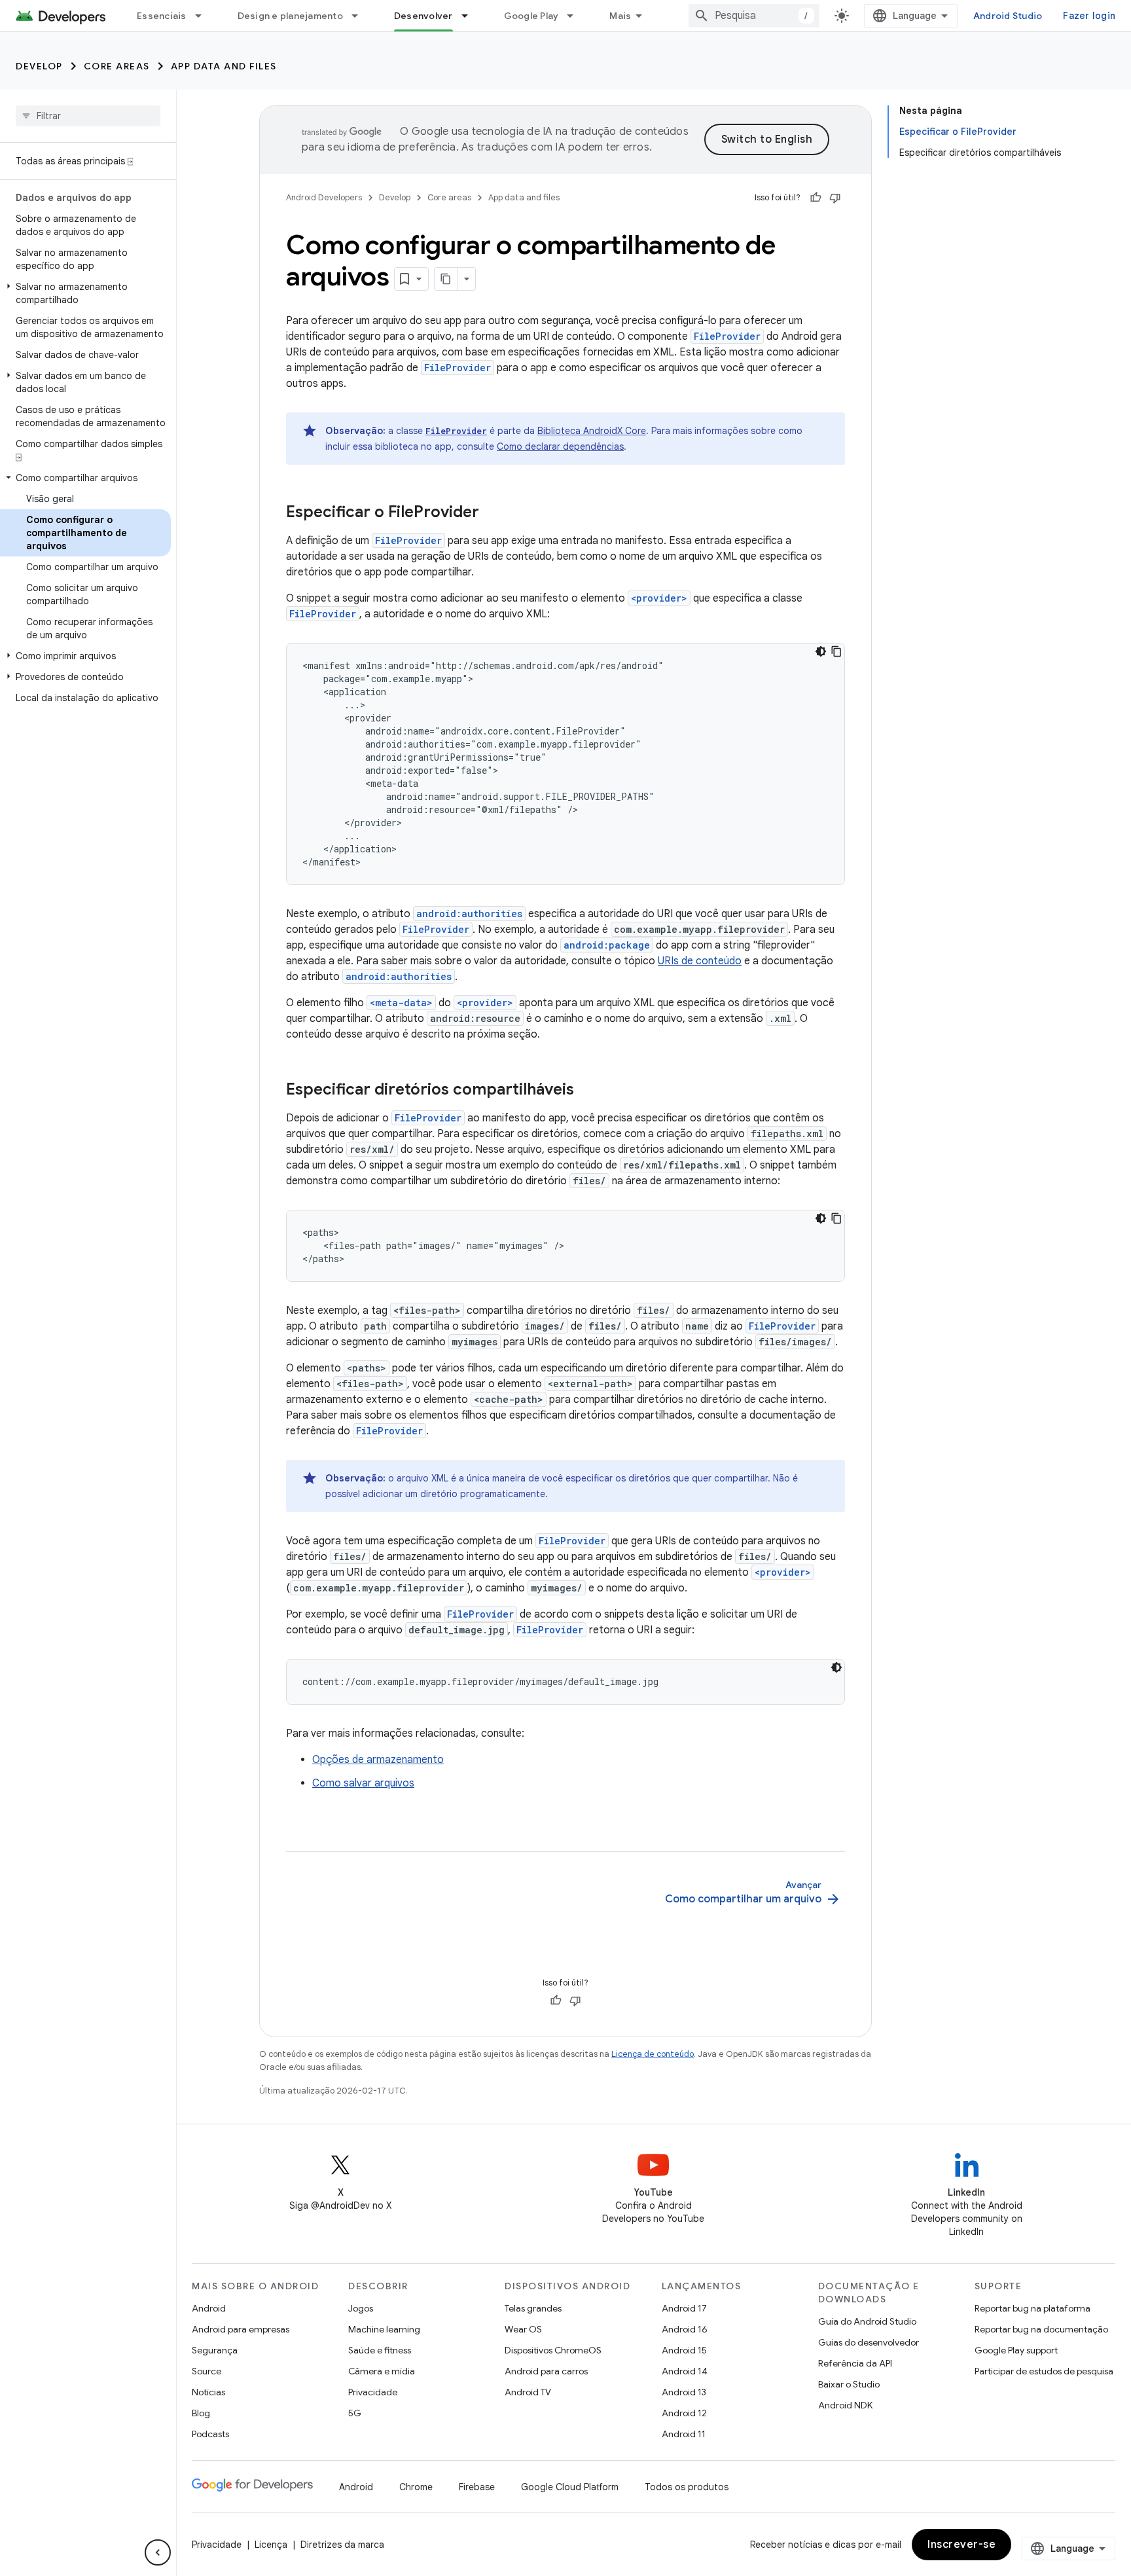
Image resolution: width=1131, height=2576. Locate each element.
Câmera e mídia (382, 2371)
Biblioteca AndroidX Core (592, 431)
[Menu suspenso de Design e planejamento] (361, 16)
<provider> (659, 598)
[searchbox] (88, 116)
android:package (607, 945)
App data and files (224, 66)
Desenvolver (423, 16)
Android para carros (546, 2371)
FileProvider (727, 336)
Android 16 (685, 2329)
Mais (620, 16)
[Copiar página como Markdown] (446, 279)
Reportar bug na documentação (1041, 2329)
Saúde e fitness (380, 2350)
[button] (85, 293)
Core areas (117, 66)
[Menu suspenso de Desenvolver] (471, 16)
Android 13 (684, 2392)
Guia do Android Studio (867, 2321)
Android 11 (684, 2434)
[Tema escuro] (821, 651)
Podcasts (210, 2434)
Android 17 (684, 2308)
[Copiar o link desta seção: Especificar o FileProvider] (492, 513)
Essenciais (162, 16)
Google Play (531, 16)
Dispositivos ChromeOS (553, 2350)
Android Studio (1008, 16)
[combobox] (754, 16)
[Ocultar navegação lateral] (158, 2552)
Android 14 (685, 2371)
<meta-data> (401, 1003)
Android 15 (684, 2350)
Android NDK (845, 2405)
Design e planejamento (290, 16)
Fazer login (1089, 16)
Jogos (361, 2308)
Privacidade (373, 2392)
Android (209, 2308)
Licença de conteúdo (653, 2054)
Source (206, 2371)
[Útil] (816, 198)
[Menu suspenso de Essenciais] (204, 16)
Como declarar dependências (560, 446)
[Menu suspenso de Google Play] (576, 16)
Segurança (215, 2350)
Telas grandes (533, 2308)
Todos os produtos (687, 2487)
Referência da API (855, 2363)
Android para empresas (241, 2329)
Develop (39, 66)
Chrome (416, 2487)
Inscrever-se (961, 2545)
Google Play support (1016, 2350)
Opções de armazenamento (378, 1760)
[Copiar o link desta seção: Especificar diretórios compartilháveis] (587, 1091)
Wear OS (523, 2329)
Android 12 (684, 2413)
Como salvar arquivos (363, 1783)
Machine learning (384, 2329)
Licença (271, 2545)
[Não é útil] (835, 198)
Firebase (477, 2487)
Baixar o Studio (849, 2384)
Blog (201, 2413)
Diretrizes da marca (342, 2545)
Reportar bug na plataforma (1032, 2308)
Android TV (528, 2392)
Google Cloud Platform (570, 2487)
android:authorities (469, 914)
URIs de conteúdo (700, 961)
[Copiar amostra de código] (836, 651)
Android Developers (324, 197)
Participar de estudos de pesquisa (1044, 2371)
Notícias (208, 2392)
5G (355, 2413)
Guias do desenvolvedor (869, 2342)
